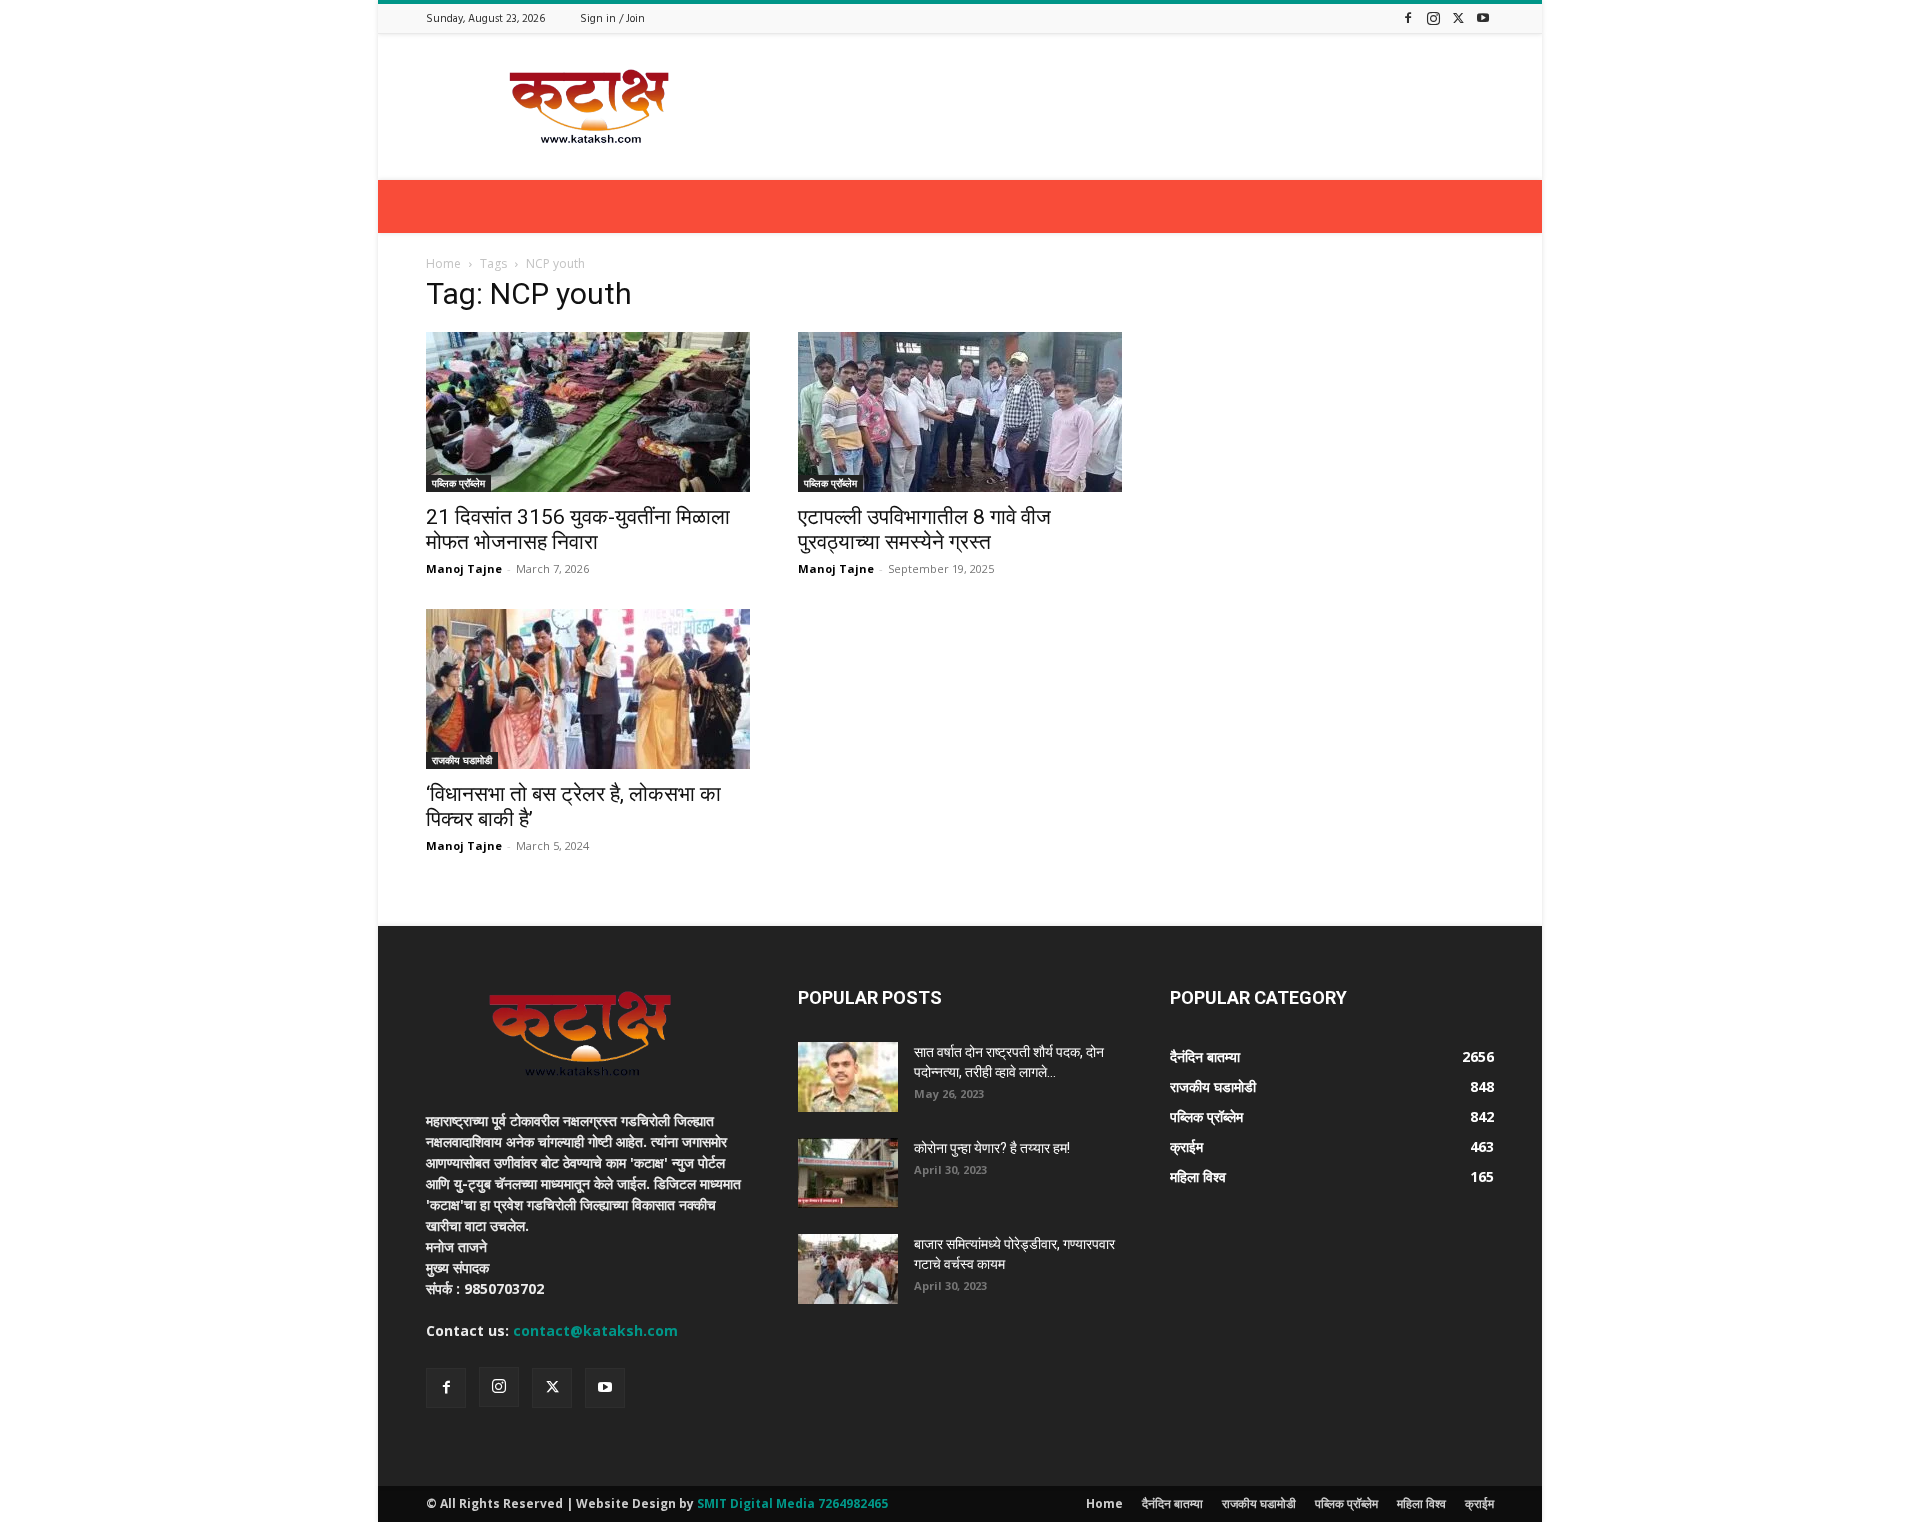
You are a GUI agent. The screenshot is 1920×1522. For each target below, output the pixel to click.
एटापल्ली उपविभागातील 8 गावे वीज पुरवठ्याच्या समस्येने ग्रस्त (924, 529)
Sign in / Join (612, 19)
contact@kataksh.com (595, 1330)
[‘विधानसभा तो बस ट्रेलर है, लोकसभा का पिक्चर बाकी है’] (588, 689)
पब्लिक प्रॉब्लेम (458, 483)
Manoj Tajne (464, 568)
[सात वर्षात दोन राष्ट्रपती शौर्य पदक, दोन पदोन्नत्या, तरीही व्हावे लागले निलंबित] (848, 1077)
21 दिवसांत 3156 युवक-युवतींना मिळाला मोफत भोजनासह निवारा (578, 529)
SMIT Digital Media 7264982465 (792, 1503)
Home (443, 263)
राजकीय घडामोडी (462, 760)
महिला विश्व (1421, 1503)
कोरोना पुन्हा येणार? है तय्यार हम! (992, 1148)
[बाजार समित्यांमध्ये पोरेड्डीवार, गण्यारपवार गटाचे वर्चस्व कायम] (848, 1269)
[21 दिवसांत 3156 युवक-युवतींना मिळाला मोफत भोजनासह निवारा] (588, 412)
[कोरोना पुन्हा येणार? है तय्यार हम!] (848, 1173)
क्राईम (1479, 1503)
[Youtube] (1483, 17)
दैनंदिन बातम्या (1172, 1503)
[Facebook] (1408, 17)
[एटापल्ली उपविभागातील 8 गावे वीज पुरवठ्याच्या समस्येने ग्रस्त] (960, 412)
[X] (1458, 17)
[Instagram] (1433, 17)
